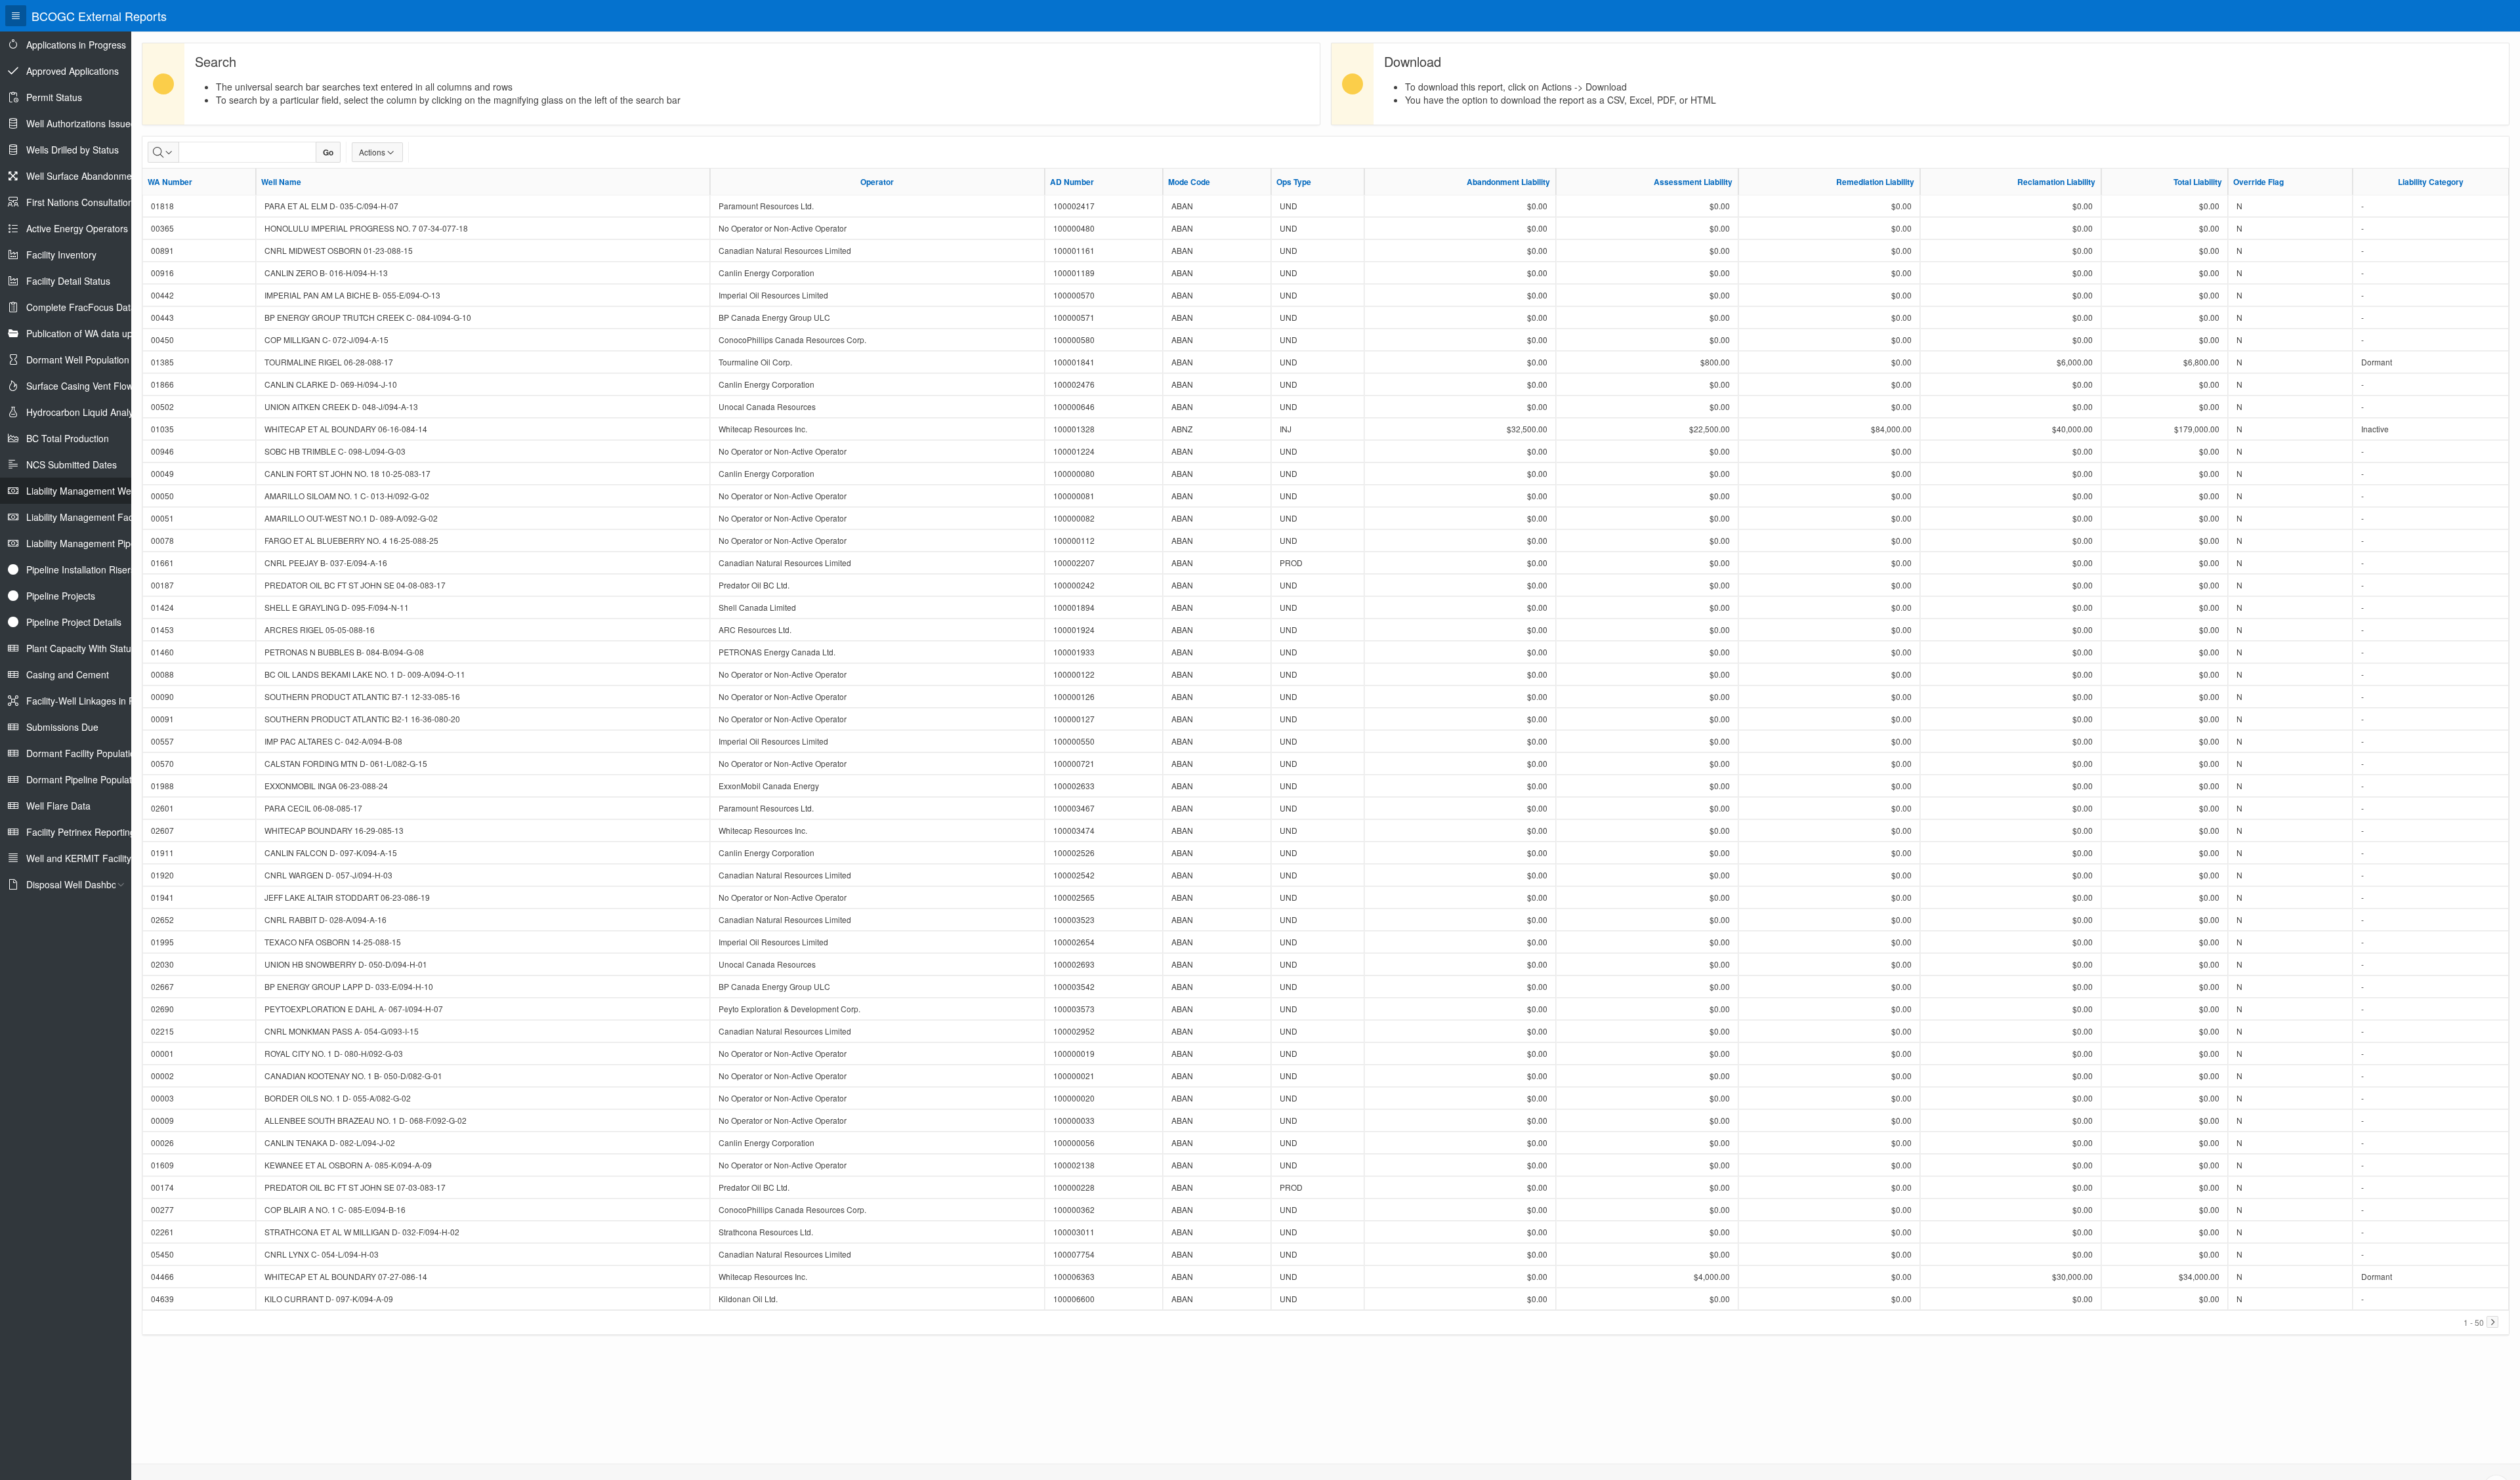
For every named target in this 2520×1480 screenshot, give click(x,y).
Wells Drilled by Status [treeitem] (73, 150)
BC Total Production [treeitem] (68, 438)
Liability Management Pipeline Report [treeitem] (104, 543)
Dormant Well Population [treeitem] (78, 360)
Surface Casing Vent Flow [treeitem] (80, 386)
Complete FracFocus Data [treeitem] (81, 307)
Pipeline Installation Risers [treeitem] (81, 569)
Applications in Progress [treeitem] (76, 45)
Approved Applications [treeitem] (73, 71)
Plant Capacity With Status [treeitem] (81, 648)
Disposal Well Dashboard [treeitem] (78, 884)
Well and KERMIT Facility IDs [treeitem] (87, 858)
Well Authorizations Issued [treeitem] (81, 123)
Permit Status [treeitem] (54, 97)
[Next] (2492, 1322)
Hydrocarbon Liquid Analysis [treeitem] (85, 412)
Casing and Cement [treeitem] (68, 674)
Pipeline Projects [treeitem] (61, 596)
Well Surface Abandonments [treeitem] (85, 176)
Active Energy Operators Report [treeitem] (93, 228)
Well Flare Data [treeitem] (58, 806)
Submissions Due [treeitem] (62, 727)
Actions (372, 152)
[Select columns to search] (163, 152)
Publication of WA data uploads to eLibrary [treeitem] (114, 333)
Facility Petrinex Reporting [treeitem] (81, 832)
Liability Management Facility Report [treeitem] (102, 517)
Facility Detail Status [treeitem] (68, 281)
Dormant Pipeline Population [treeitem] (85, 779)
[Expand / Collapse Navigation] (16, 16)
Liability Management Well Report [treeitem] (96, 491)
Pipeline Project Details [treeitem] (74, 622)
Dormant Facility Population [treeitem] (83, 753)
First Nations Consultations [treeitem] (82, 202)
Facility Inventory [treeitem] (61, 255)
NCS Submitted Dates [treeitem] (72, 464)
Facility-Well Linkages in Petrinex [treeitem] (94, 701)
